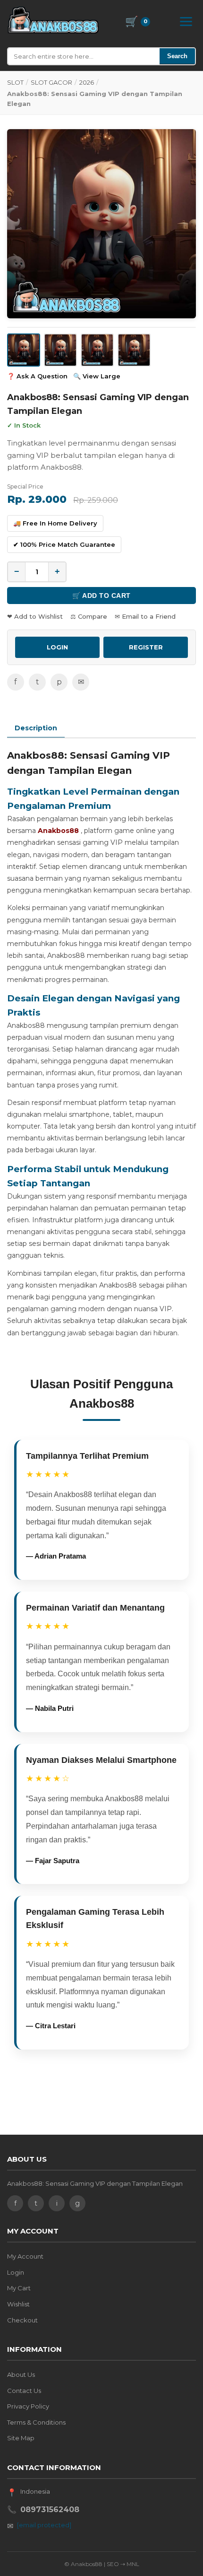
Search (177, 56)
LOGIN (57, 647)
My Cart (19, 2288)
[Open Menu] (186, 22)
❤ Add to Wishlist (35, 616)
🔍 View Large (97, 376)
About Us (21, 2374)
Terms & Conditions (36, 2422)
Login (16, 2272)
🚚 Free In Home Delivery (55, 523)
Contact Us (24, 2391)
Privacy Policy (28, 2406)
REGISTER (146, 647)
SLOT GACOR (51, 82)
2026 (87, 82)
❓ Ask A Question (37, 376)
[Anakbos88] (53, 20)
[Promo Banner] (101, 224)
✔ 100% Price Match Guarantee (64, 544)
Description (36, 728)
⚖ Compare (89, 616)
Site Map (21, 2438)
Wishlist (18, 2304)
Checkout (22, 2320)
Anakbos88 (58, 831)
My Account (25, 2256)
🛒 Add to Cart (101, 596)
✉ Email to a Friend (145, 616)
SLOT (15, 82)
